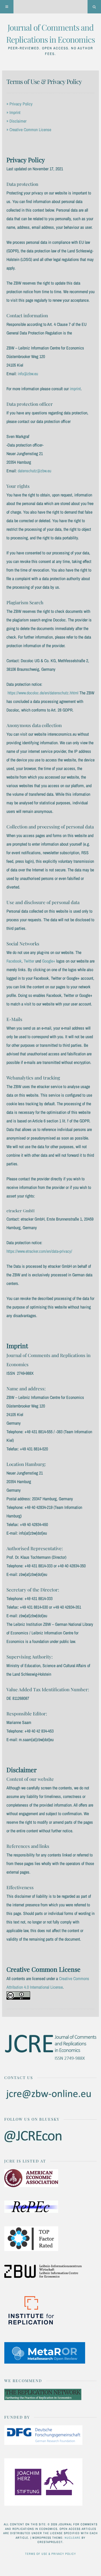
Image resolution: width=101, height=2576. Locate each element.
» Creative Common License (29, 130)
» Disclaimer (16, 121)
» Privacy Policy (20, 104)
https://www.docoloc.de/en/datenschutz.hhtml (43, 693)
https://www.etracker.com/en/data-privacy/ (39, 1251)
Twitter (29, 961)
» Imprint (13, 112)
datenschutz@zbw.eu (34, 471)
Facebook (14, 961)
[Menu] (7, 7)
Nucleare (73, 2538)
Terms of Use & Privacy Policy (50, 2554)
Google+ (49, 961)
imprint (75, 389)
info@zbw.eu (28, 374)
